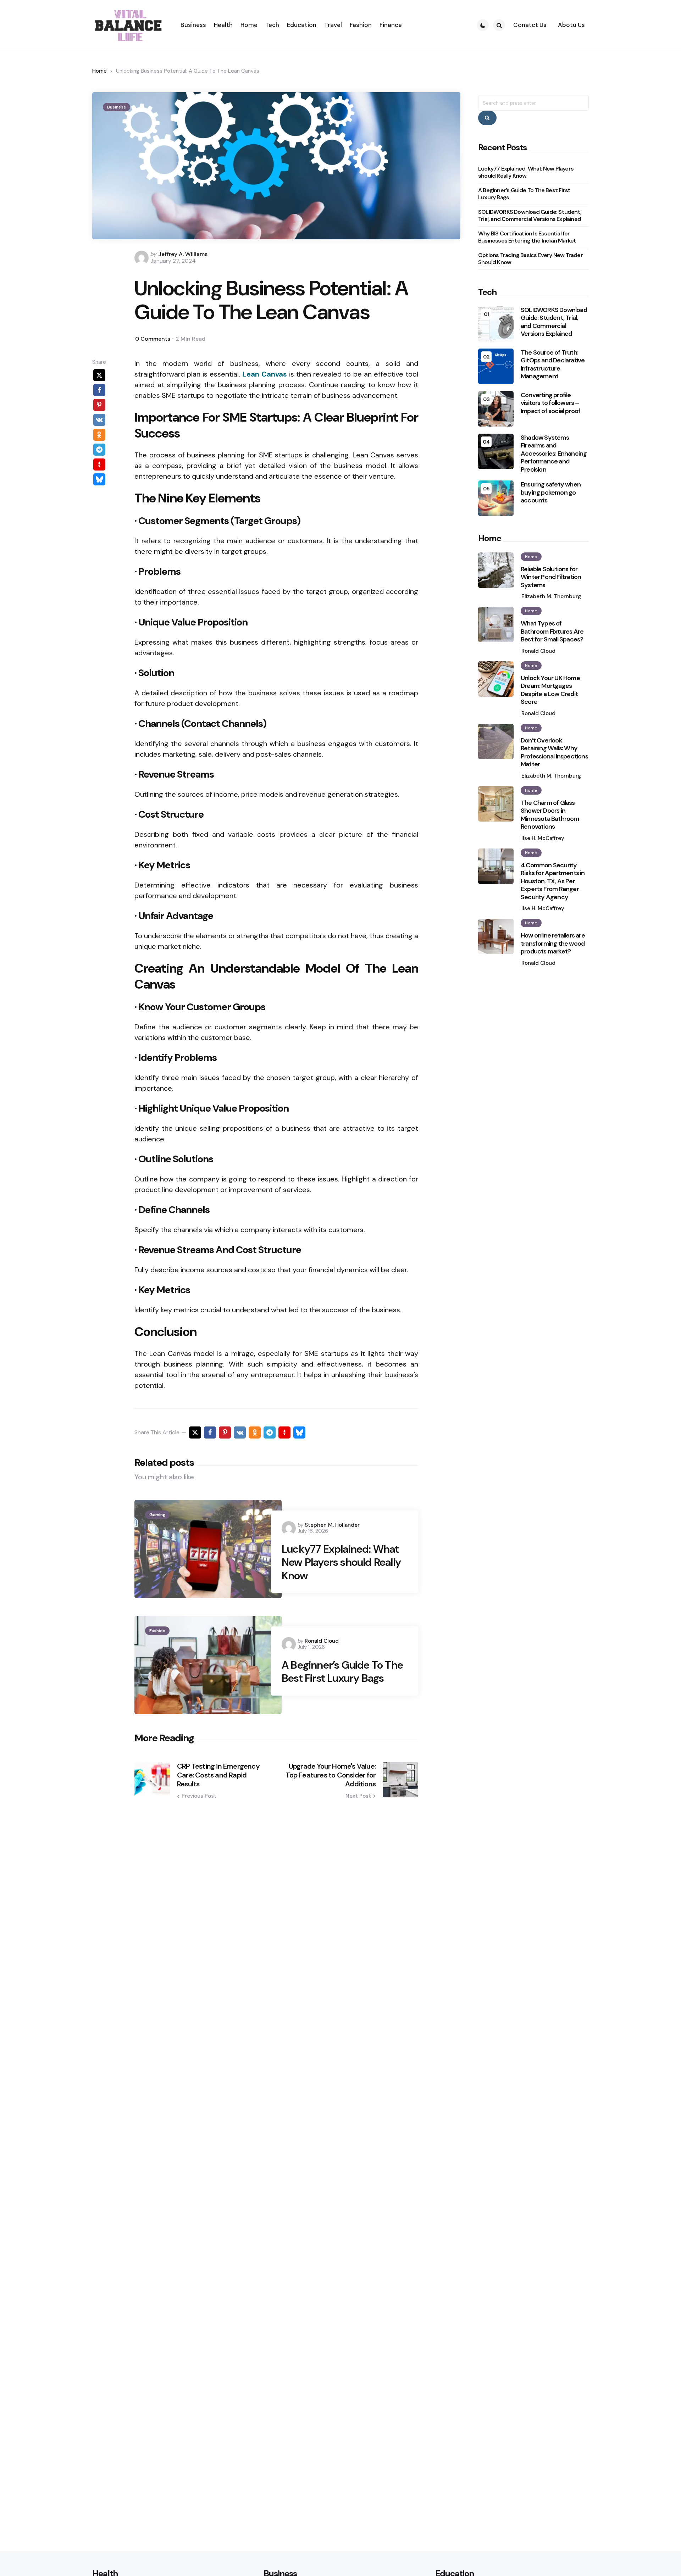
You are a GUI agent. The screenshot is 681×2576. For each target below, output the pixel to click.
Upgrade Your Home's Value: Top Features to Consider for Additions (331, 1775)
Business (117, 107)
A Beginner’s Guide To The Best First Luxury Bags (342, 1672)
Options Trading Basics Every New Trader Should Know (530, 259)
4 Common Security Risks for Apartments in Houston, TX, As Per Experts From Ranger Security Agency (553, 881)
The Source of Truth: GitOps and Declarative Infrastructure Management (553, 365)
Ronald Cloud (322, 1641)
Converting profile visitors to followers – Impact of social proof (550, 403)
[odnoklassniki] (99, 434)
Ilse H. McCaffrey (543, 838)
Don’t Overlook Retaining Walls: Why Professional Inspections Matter (554, 752)
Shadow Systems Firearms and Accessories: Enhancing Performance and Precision (554, 454)
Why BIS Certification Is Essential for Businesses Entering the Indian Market (527, 237)
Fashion (157, 1631)
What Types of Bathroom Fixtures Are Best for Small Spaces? (552, 632)
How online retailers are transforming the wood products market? (553, 944)
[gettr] (99, 464)
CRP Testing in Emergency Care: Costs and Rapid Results (218, 1775)
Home (99, 71)
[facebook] (99, 390)
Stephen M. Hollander (332, 1525)
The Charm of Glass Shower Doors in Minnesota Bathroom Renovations (550, 815)
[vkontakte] (99, 419)
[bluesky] (99, 479)
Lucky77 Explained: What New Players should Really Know (341, 1562)
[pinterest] (99, 405)
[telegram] (99, 449)
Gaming (157, 1515)
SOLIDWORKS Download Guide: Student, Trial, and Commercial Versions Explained (530, 215)
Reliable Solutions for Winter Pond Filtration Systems (551, 577)
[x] (99, 375)
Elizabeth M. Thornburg (551, 596)
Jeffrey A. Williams (183, 254)
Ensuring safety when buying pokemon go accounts (551, 493)
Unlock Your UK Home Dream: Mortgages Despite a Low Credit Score (550, 690)
